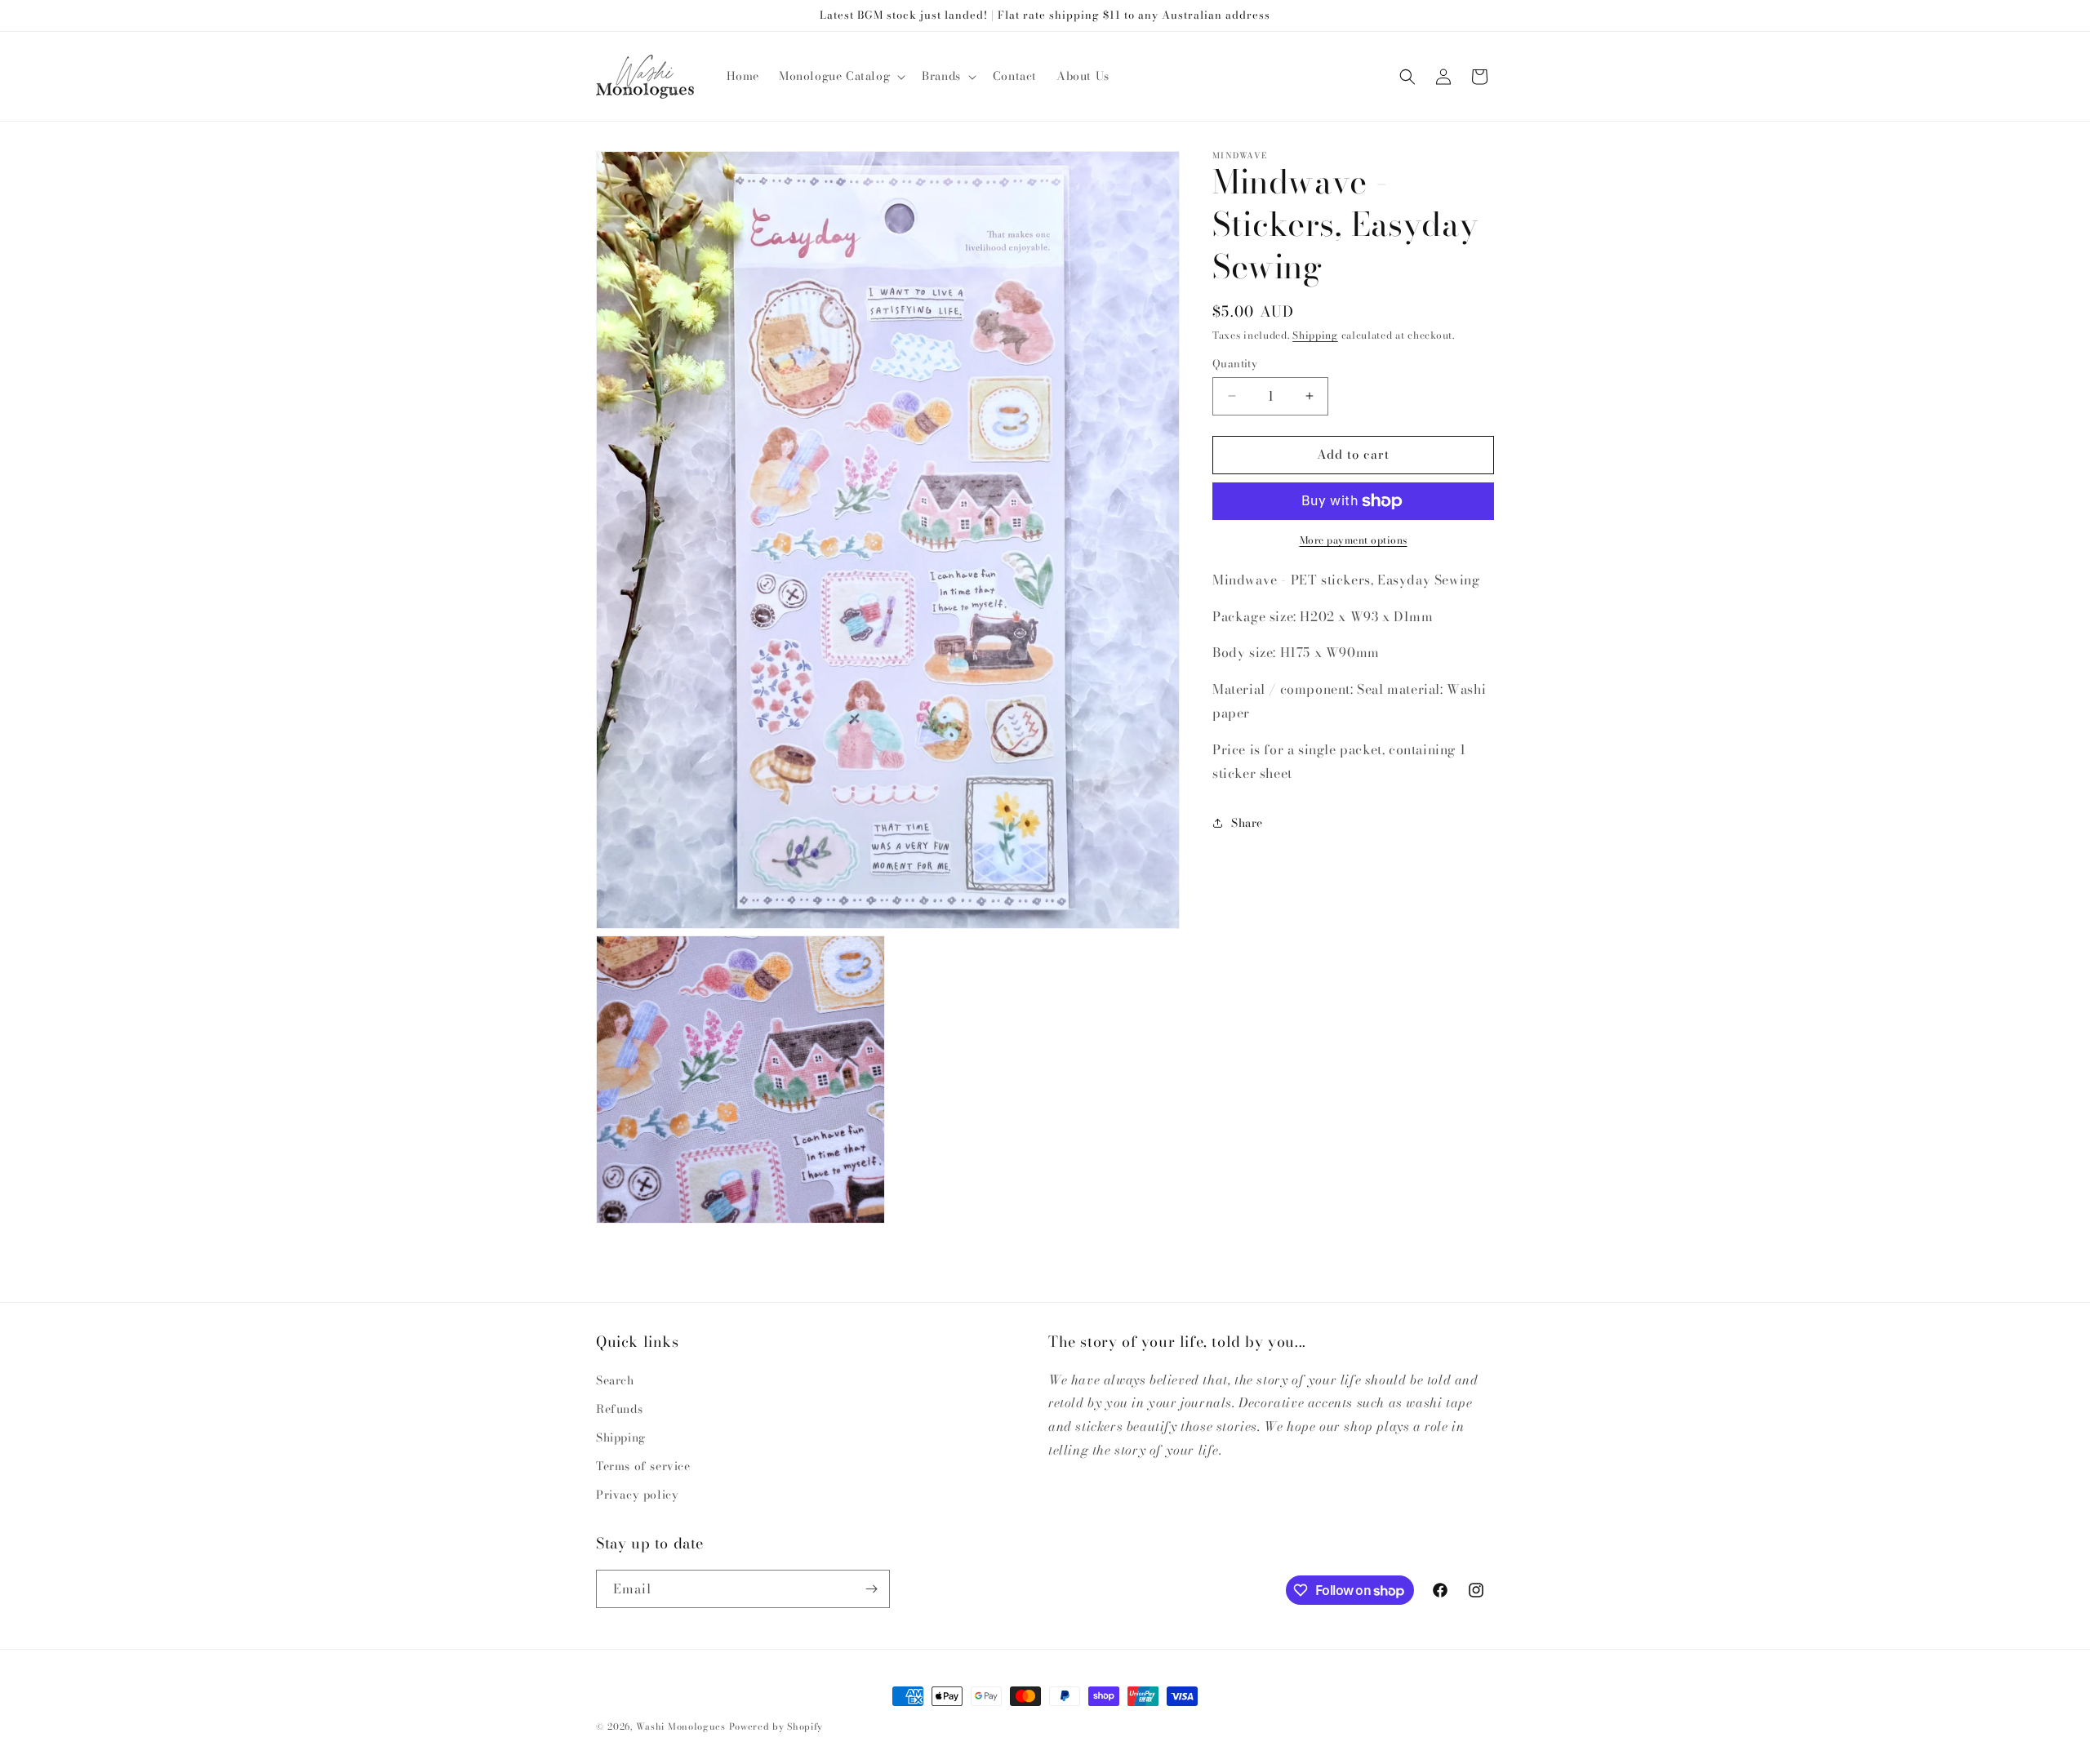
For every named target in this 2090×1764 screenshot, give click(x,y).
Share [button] (1247, 823)
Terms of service (643, 1466)
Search (615, 1380)
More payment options (1354, 540)
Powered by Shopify (776, 1726)
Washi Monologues (681, 1726)
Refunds (619, 1409)
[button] (840, 76)
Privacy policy (637, 1495)
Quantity (1235, 364)
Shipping (1315, 335)
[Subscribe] (871, 1589)
